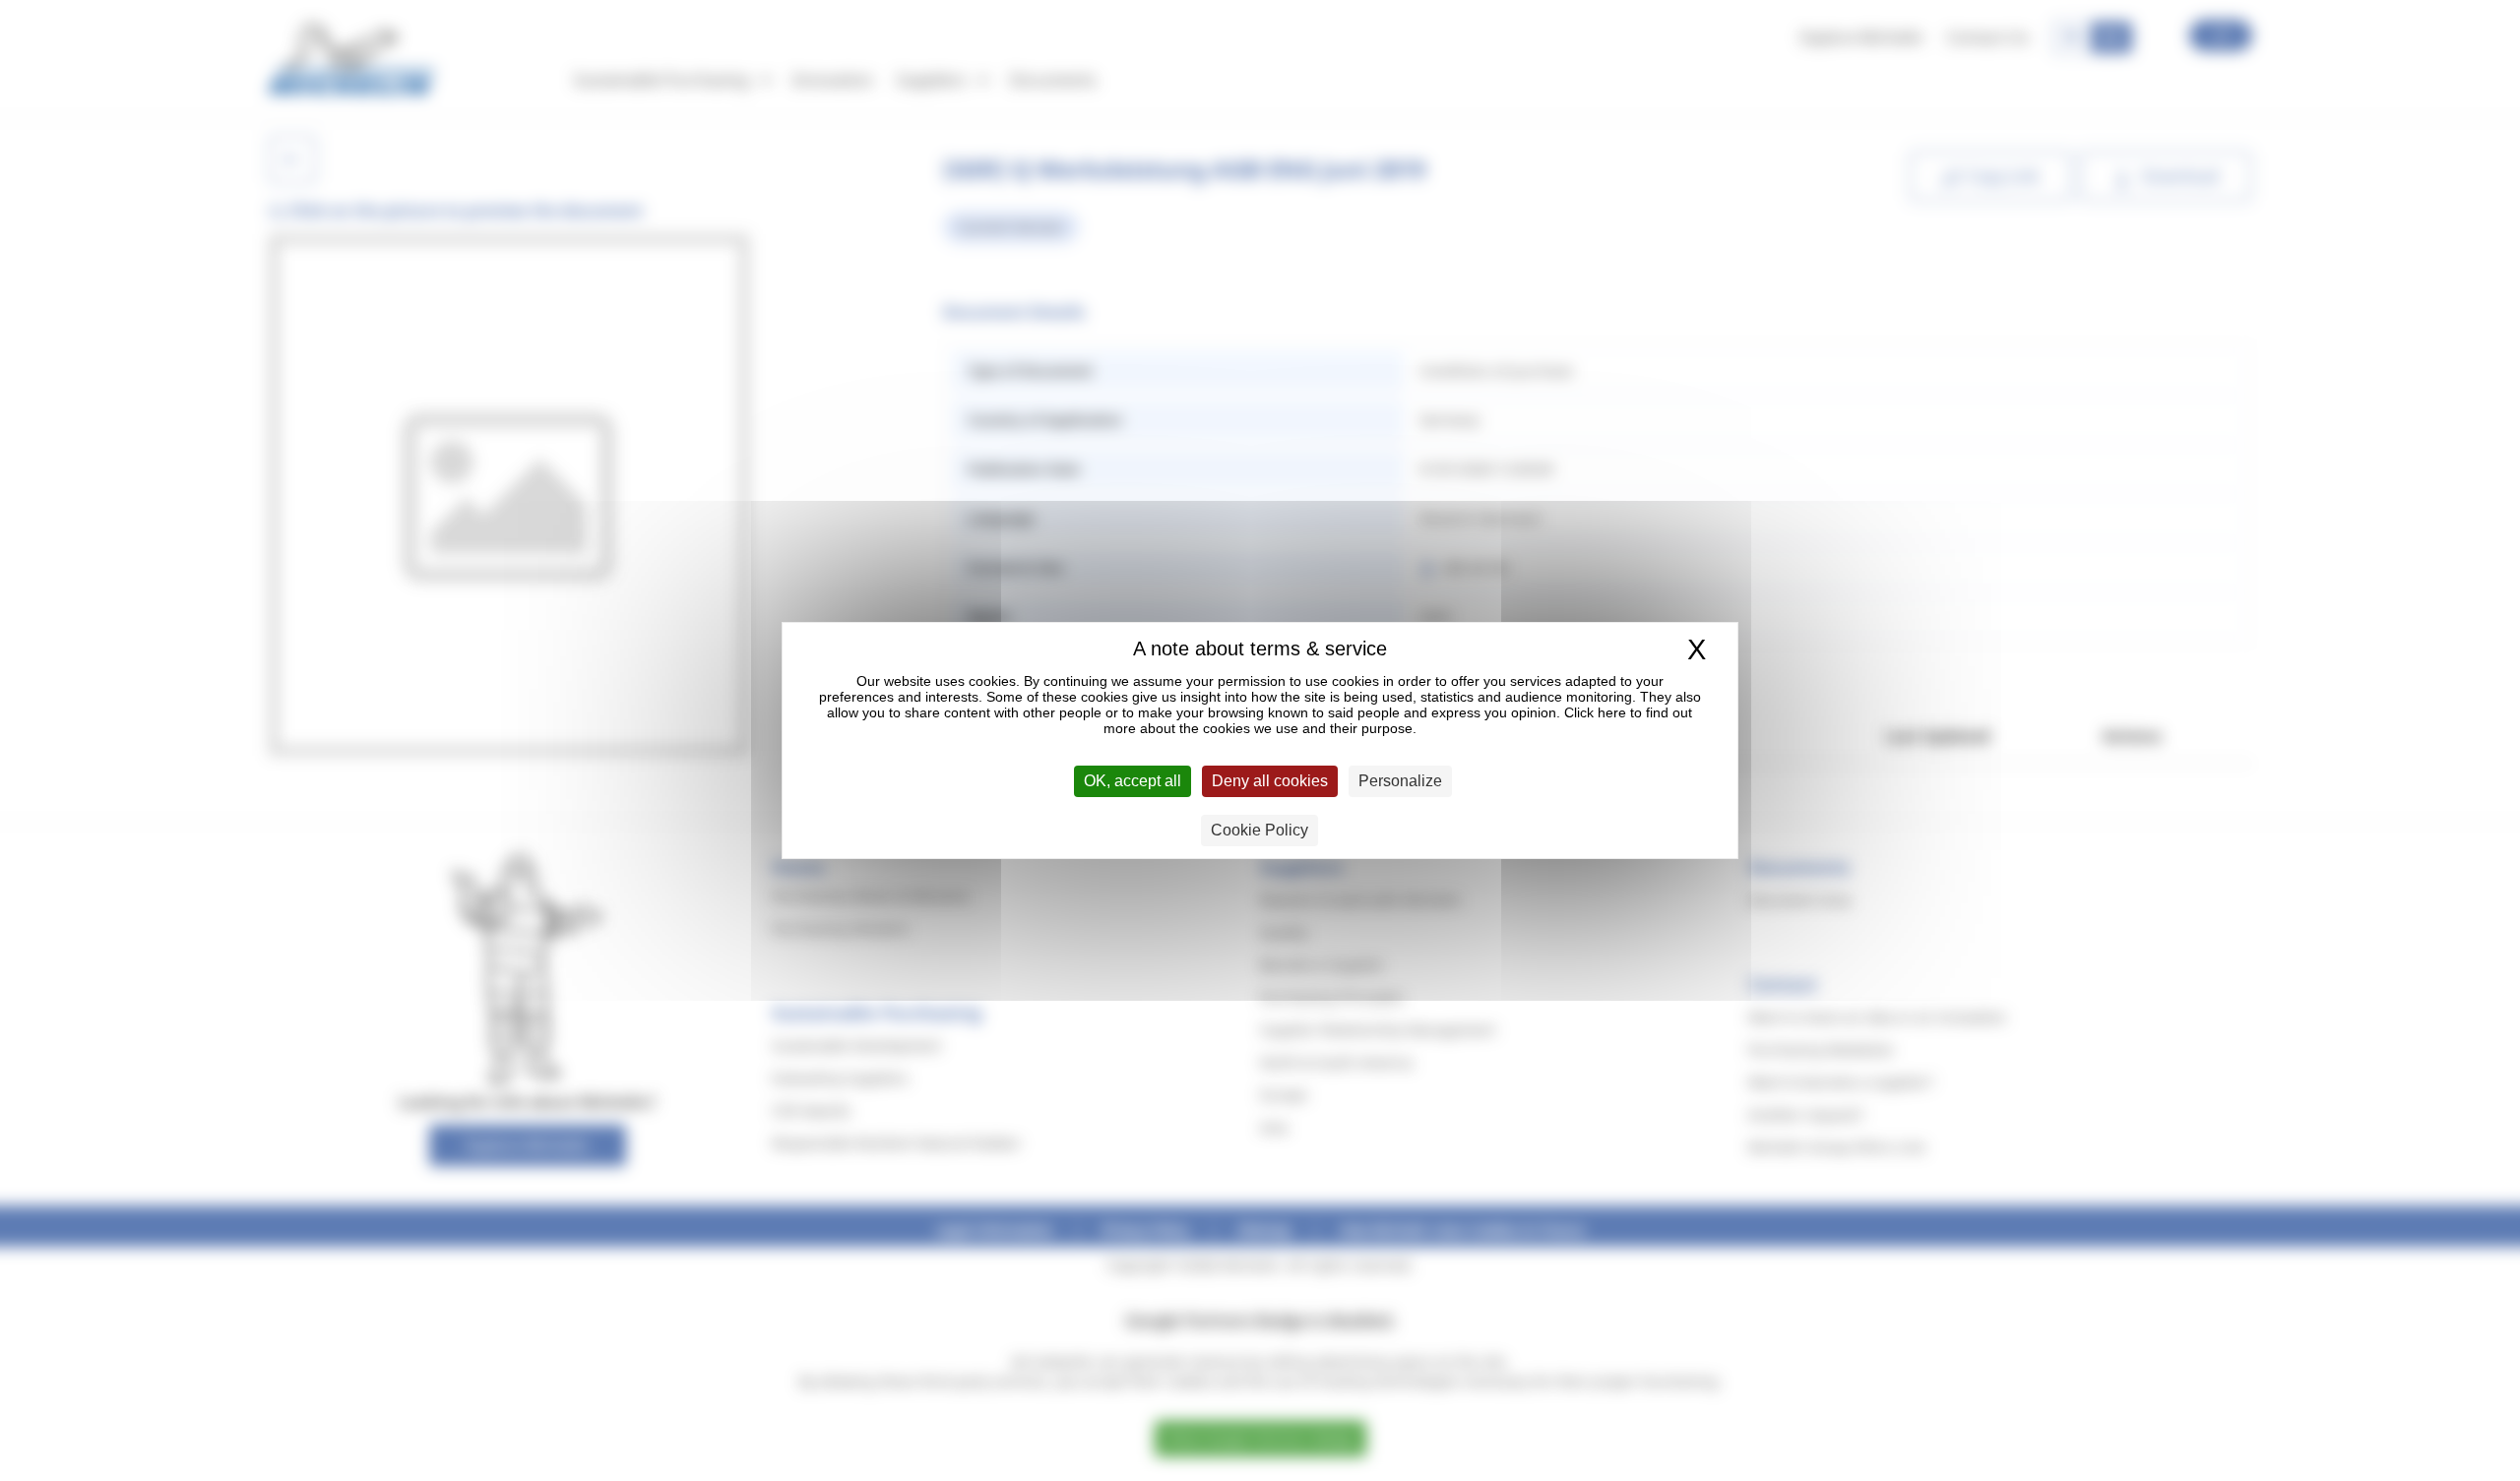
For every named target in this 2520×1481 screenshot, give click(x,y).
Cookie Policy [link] (1260, 830)
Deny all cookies (1270, 781)
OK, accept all (1133, 781)
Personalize (1400, 781)
